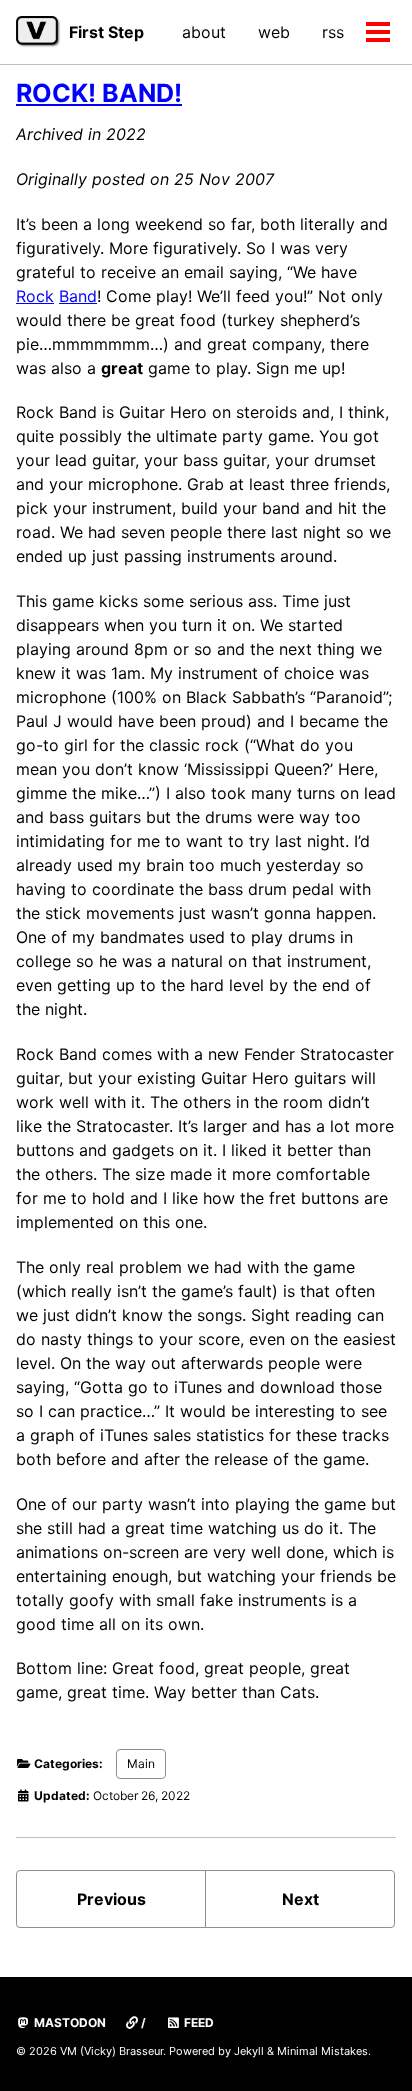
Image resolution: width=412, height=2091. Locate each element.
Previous (111, 1899)
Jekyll (249, 2051)
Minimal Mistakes (322, 2051)
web (274, 32)
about (204, 32)
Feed (197, 2022)
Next (300, 1899)
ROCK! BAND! (99, 93)
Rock (35, 296)
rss (333, 32)
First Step (106, 32)
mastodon (68, 2022)
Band (78, 296)
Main (141, 1763)
